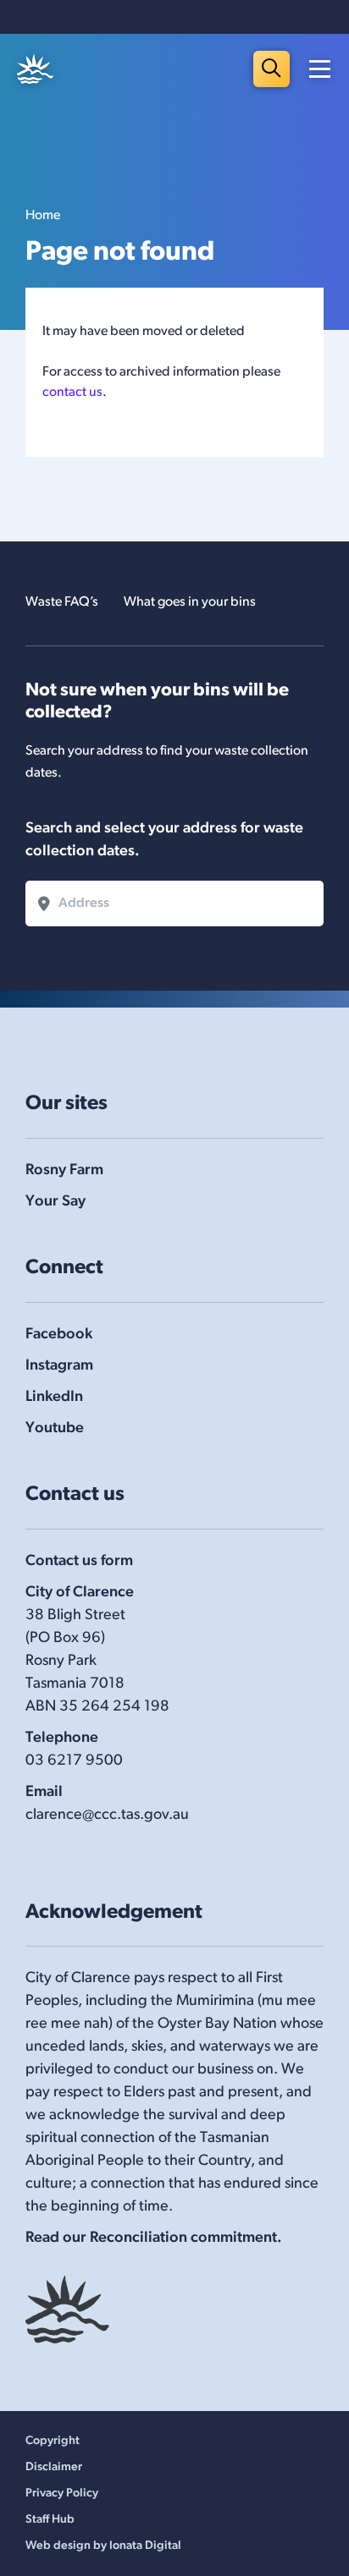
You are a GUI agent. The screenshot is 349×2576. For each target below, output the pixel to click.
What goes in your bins (190, 602)
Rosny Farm (64, 1171)
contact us (72, 393)
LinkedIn (54, 1398)
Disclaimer (54, 2467)
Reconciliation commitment (183, 2238)
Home (43, 216)
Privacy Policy (62, 2494)
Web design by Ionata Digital (103, 2546)
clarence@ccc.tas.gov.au (107, 1815)
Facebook (59, 1335)
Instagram (59, 1366)
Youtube (55, 1429)
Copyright (53, 2441)
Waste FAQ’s (62, 602)
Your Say (55, 1202)
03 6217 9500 (74, 1761)
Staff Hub (50, 2520)
